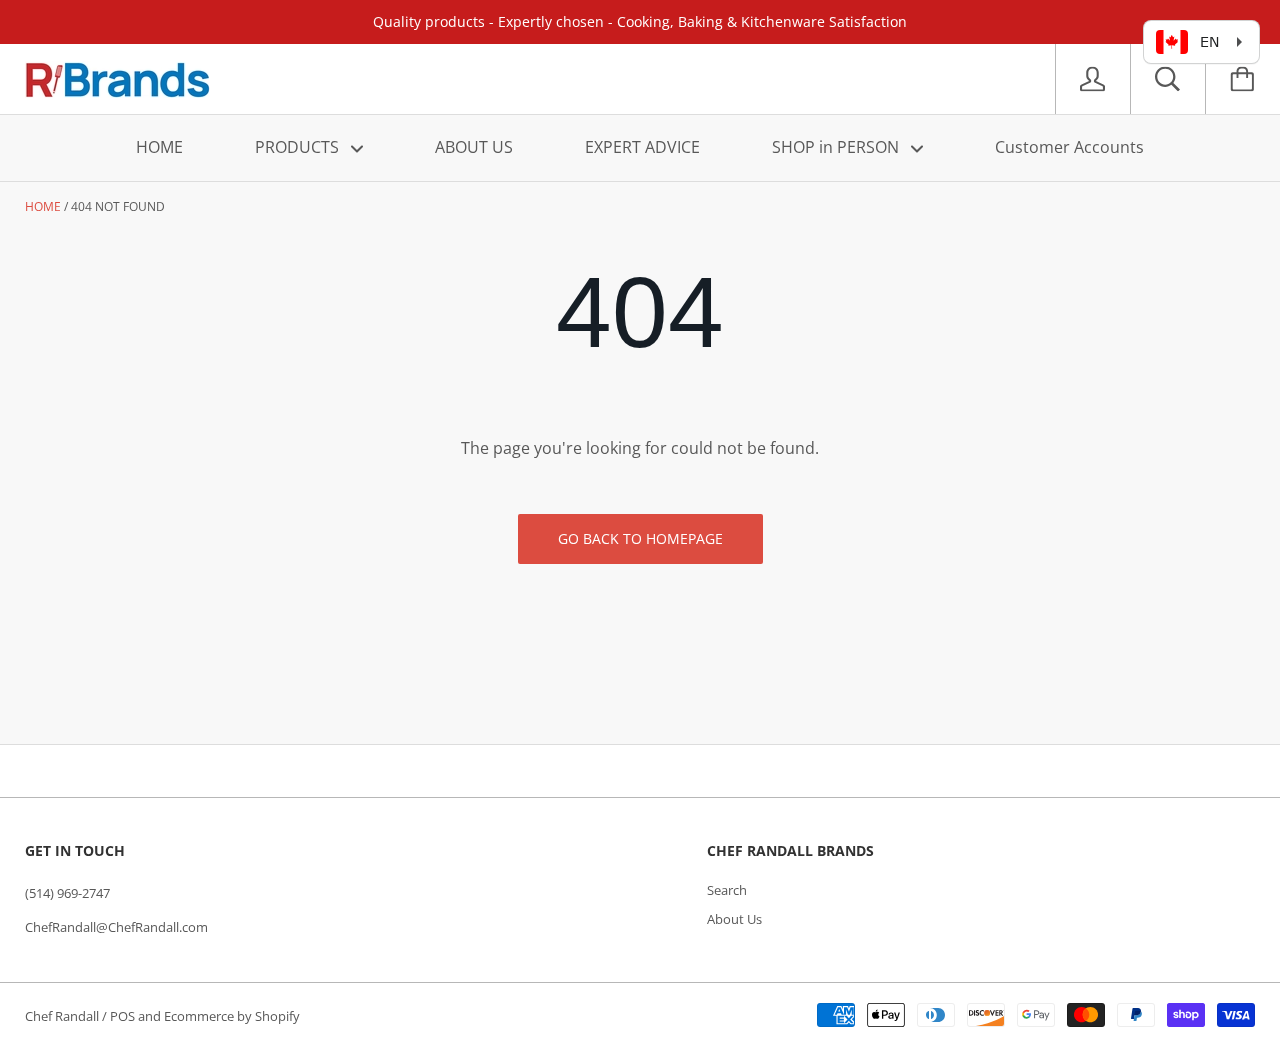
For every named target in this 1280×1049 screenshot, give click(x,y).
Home (43, 206)
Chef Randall (63, 1016)
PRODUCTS (299, 147)
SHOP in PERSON (837, 147)
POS (122, 1016)
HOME (159, 147)
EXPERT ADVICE (642, 147)
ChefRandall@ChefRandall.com (116, 927)
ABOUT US (474, 147)
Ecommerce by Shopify (232, 1016)
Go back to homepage (640, 538)
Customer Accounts (1069, 147)
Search (727, 890)
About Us (734, 919)
